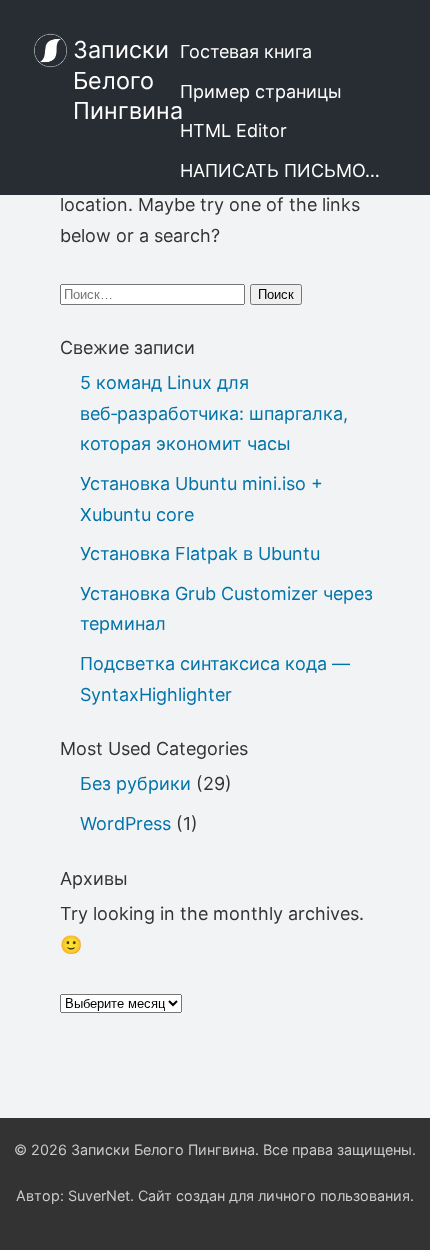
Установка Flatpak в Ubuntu (200, 553)
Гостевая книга (246, 51)
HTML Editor (233, 130)
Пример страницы (261, 91)
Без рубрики (135, 783)
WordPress (125, 823)
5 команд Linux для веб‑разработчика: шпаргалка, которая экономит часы (214, 413)
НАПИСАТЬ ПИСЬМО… (280, 170)
